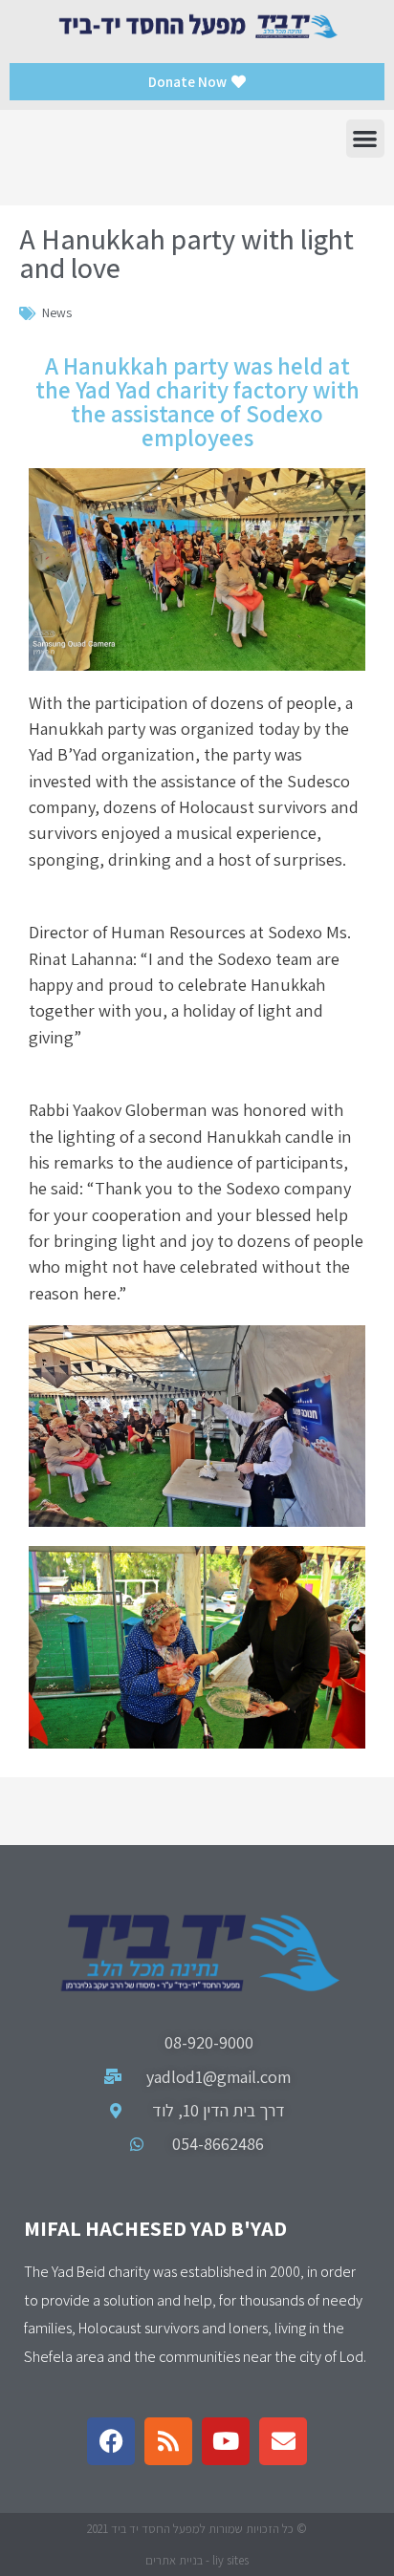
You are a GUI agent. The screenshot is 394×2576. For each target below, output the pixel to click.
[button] (366, 139)
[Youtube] (226, 2441)
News (57, 312)
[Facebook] (111, 2441)
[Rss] (168, 2441)
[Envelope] (283, 2441)
